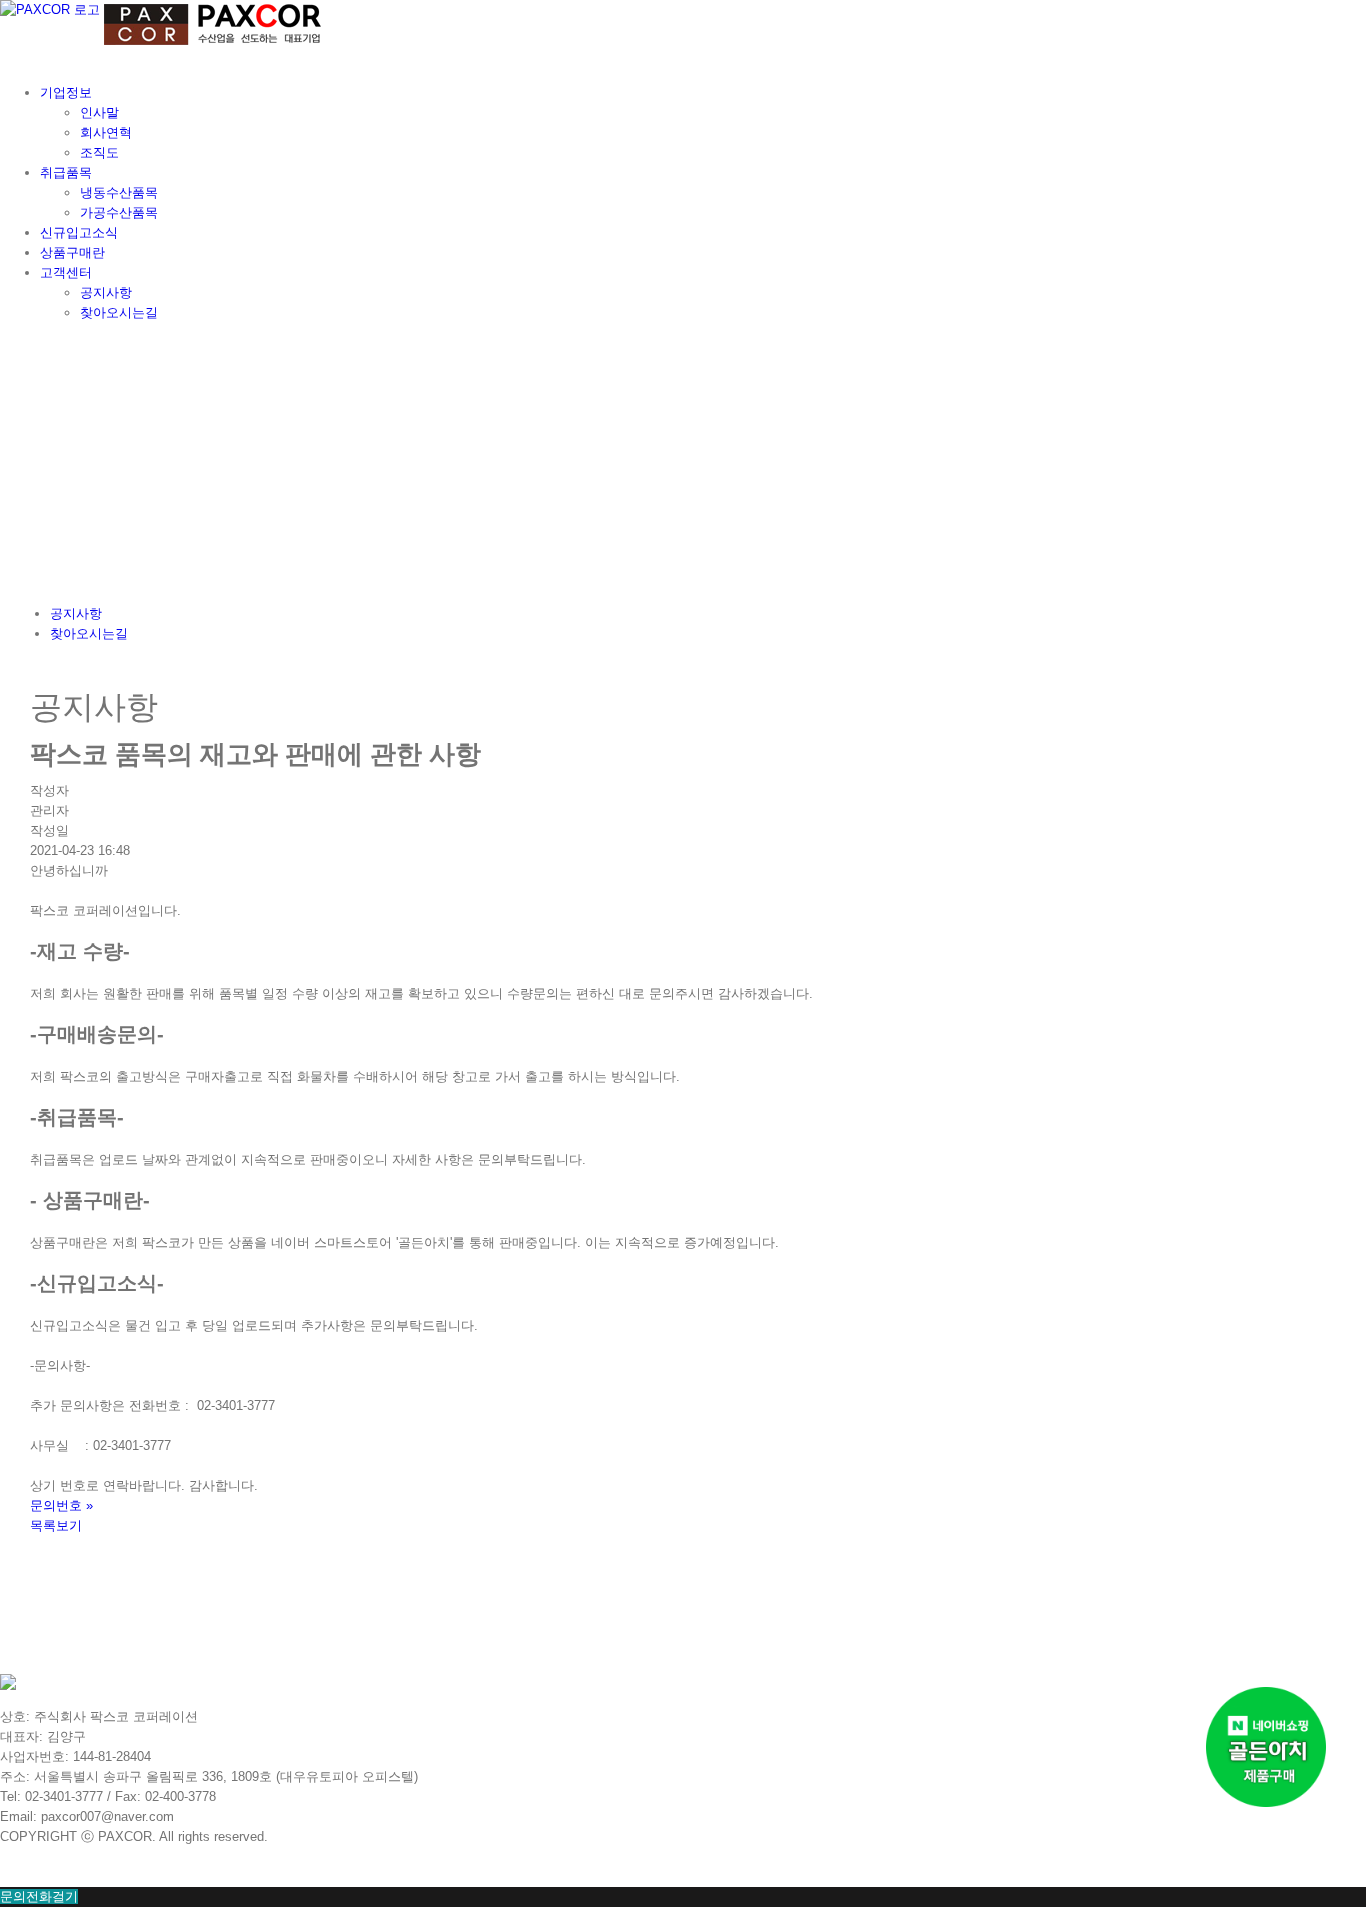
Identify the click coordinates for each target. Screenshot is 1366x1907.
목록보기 (56, 1525)
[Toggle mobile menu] (5, 59)
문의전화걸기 (39, 1896)
